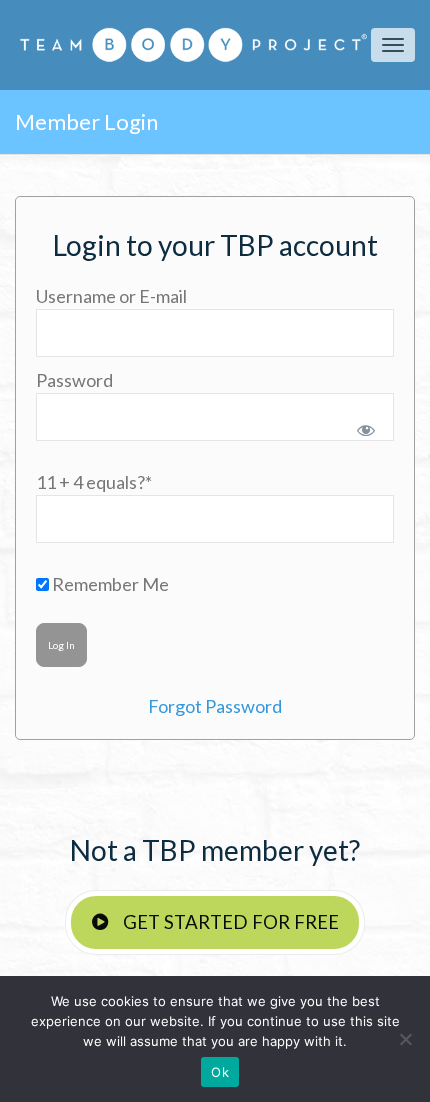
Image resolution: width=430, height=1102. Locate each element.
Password (74, 380)
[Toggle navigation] (393, 45)
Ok (220, 1072)
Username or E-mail (111, 296)
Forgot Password (215, 706)
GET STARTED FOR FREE (229, 922)
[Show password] (362, 426)
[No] (405, 1039)
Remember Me (109, 584)
